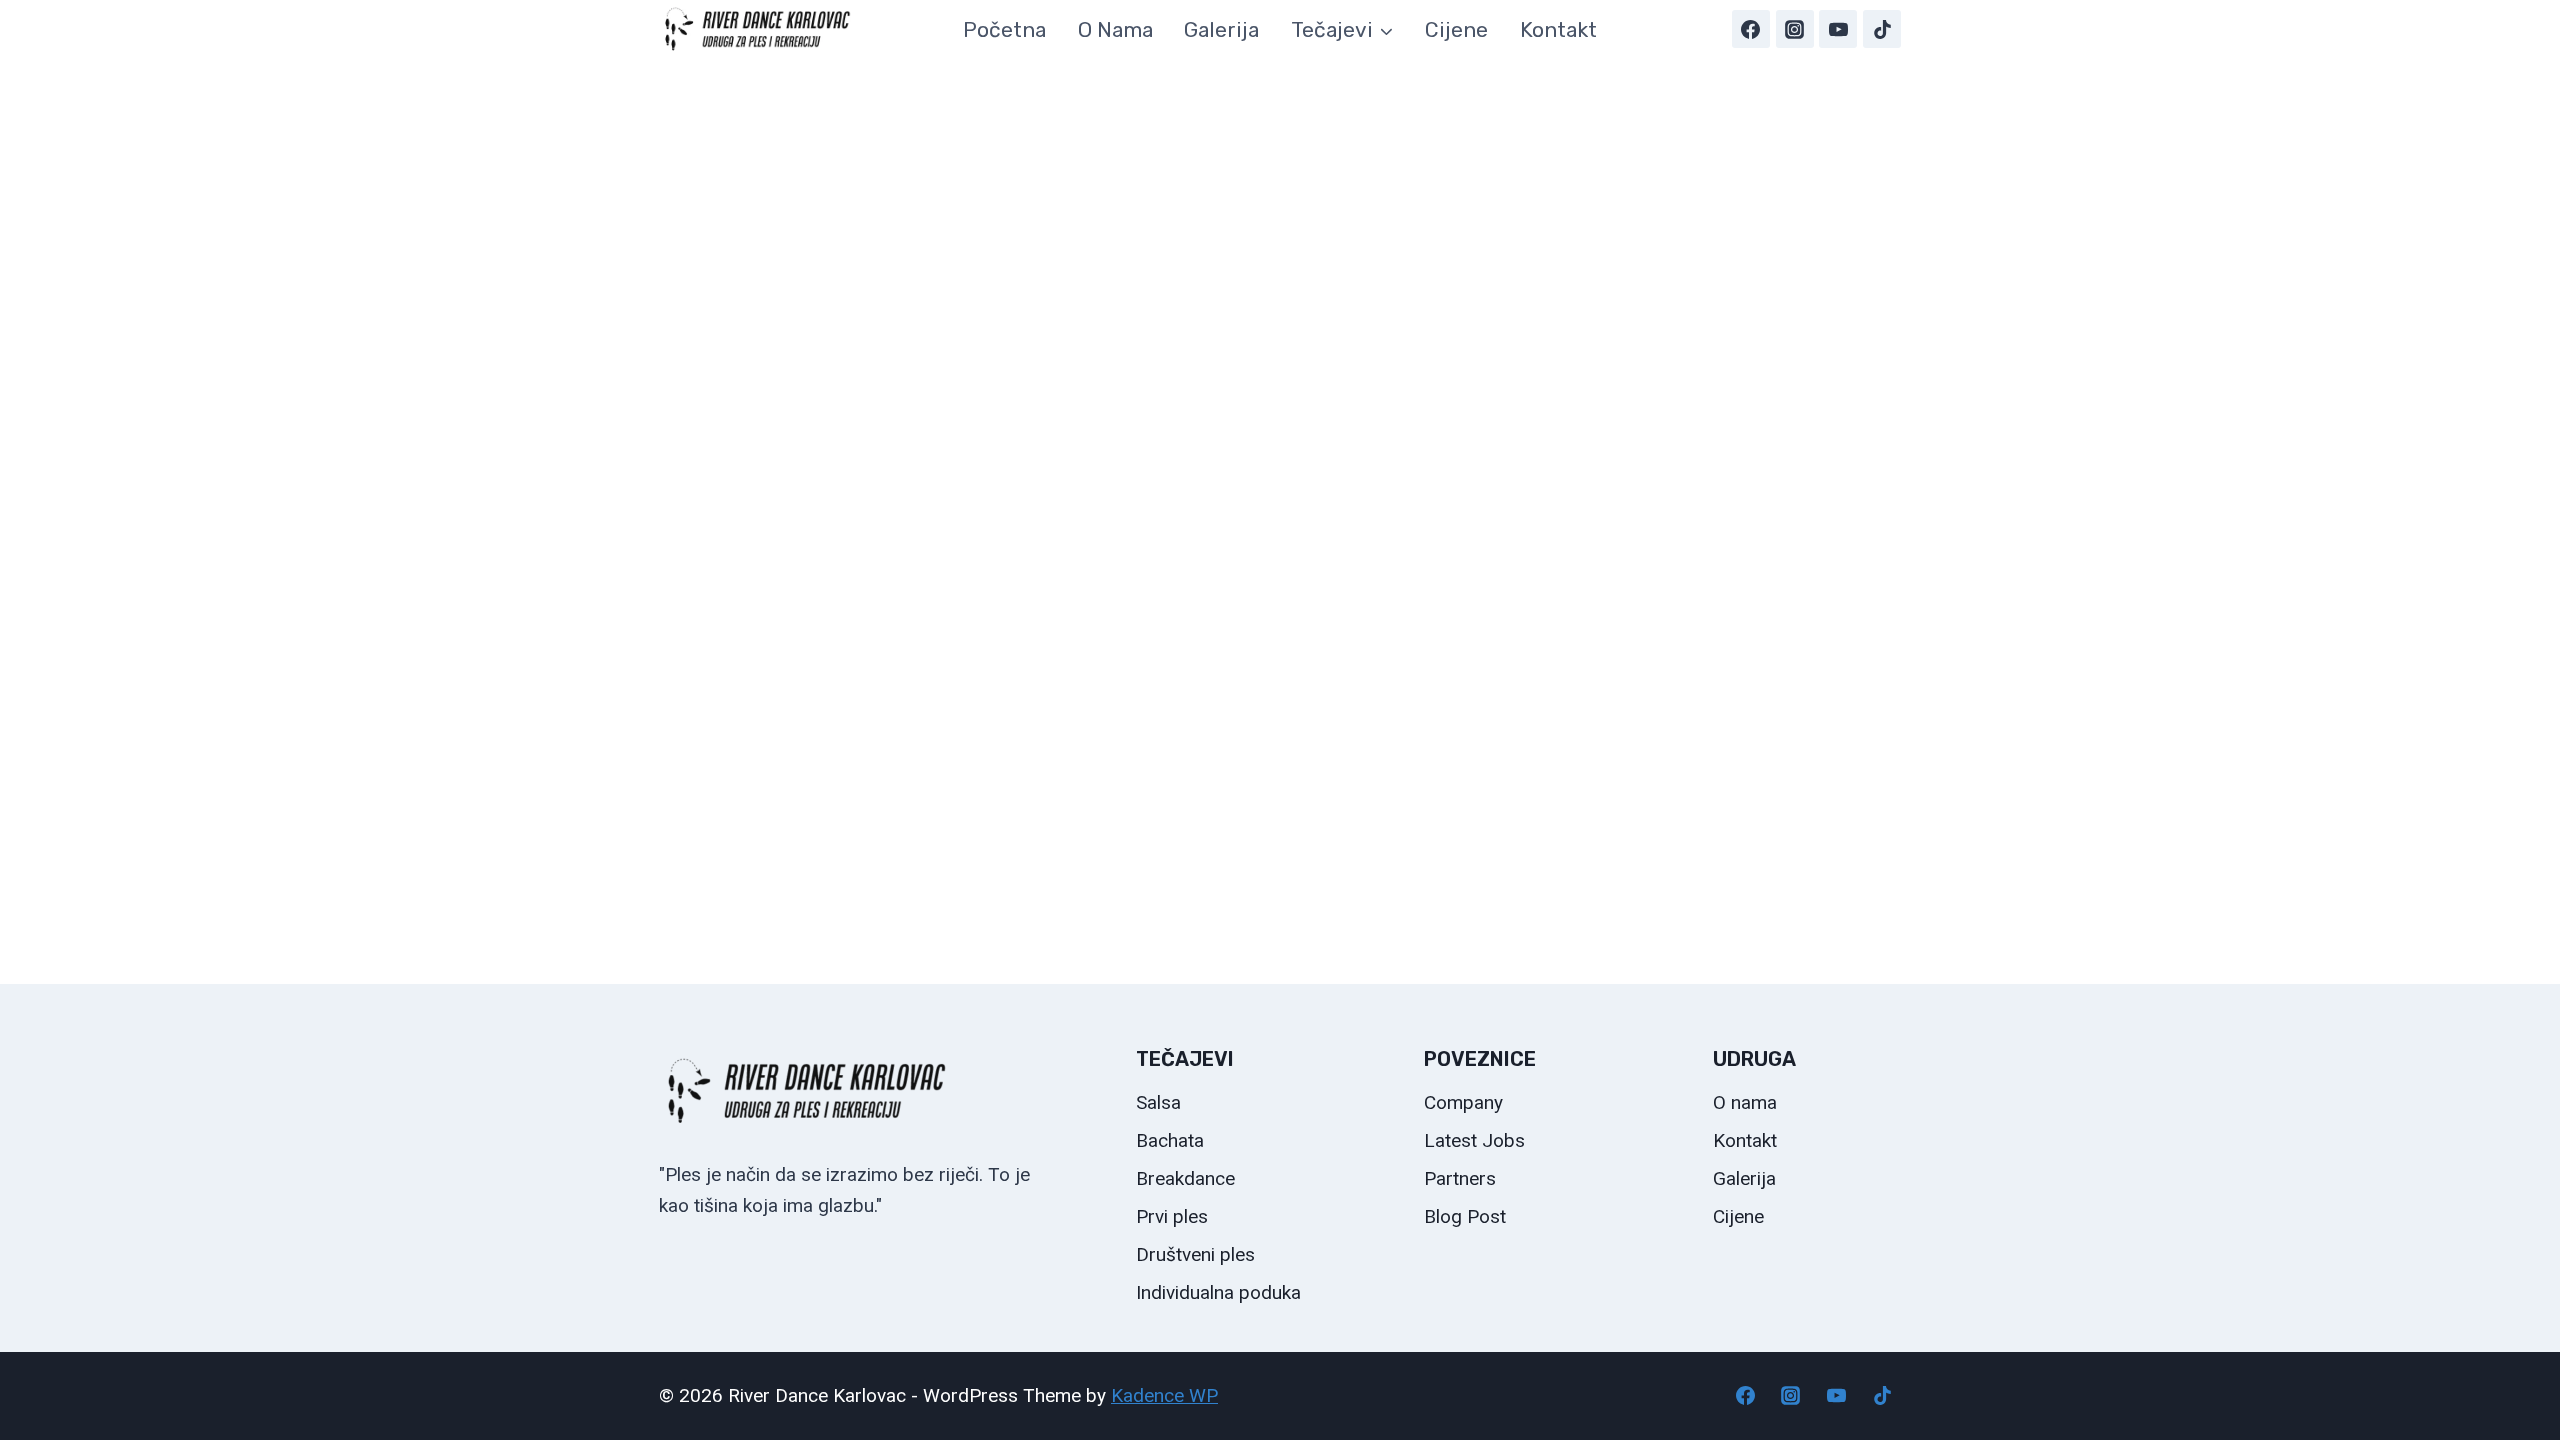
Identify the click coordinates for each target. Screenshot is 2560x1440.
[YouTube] (1838, 29)
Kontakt (1558, 29)
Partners (1460, 1178)
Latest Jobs (1474, 1140)
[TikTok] (1882, 29)
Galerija (1221, 29)
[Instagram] (1795, 29)
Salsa (1158, 1102)
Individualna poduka (1218, 1292)
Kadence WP (1164, 1395)
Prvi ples (1172, 1216)
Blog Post (1465, 1216)
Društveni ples (1195, 1254)
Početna (1004, 29)
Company (1463, 1102)
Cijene (1456, 29)
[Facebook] (1751, 29)
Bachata (1170, 1140)
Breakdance (1185, 1178)
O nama (1115, 29)
